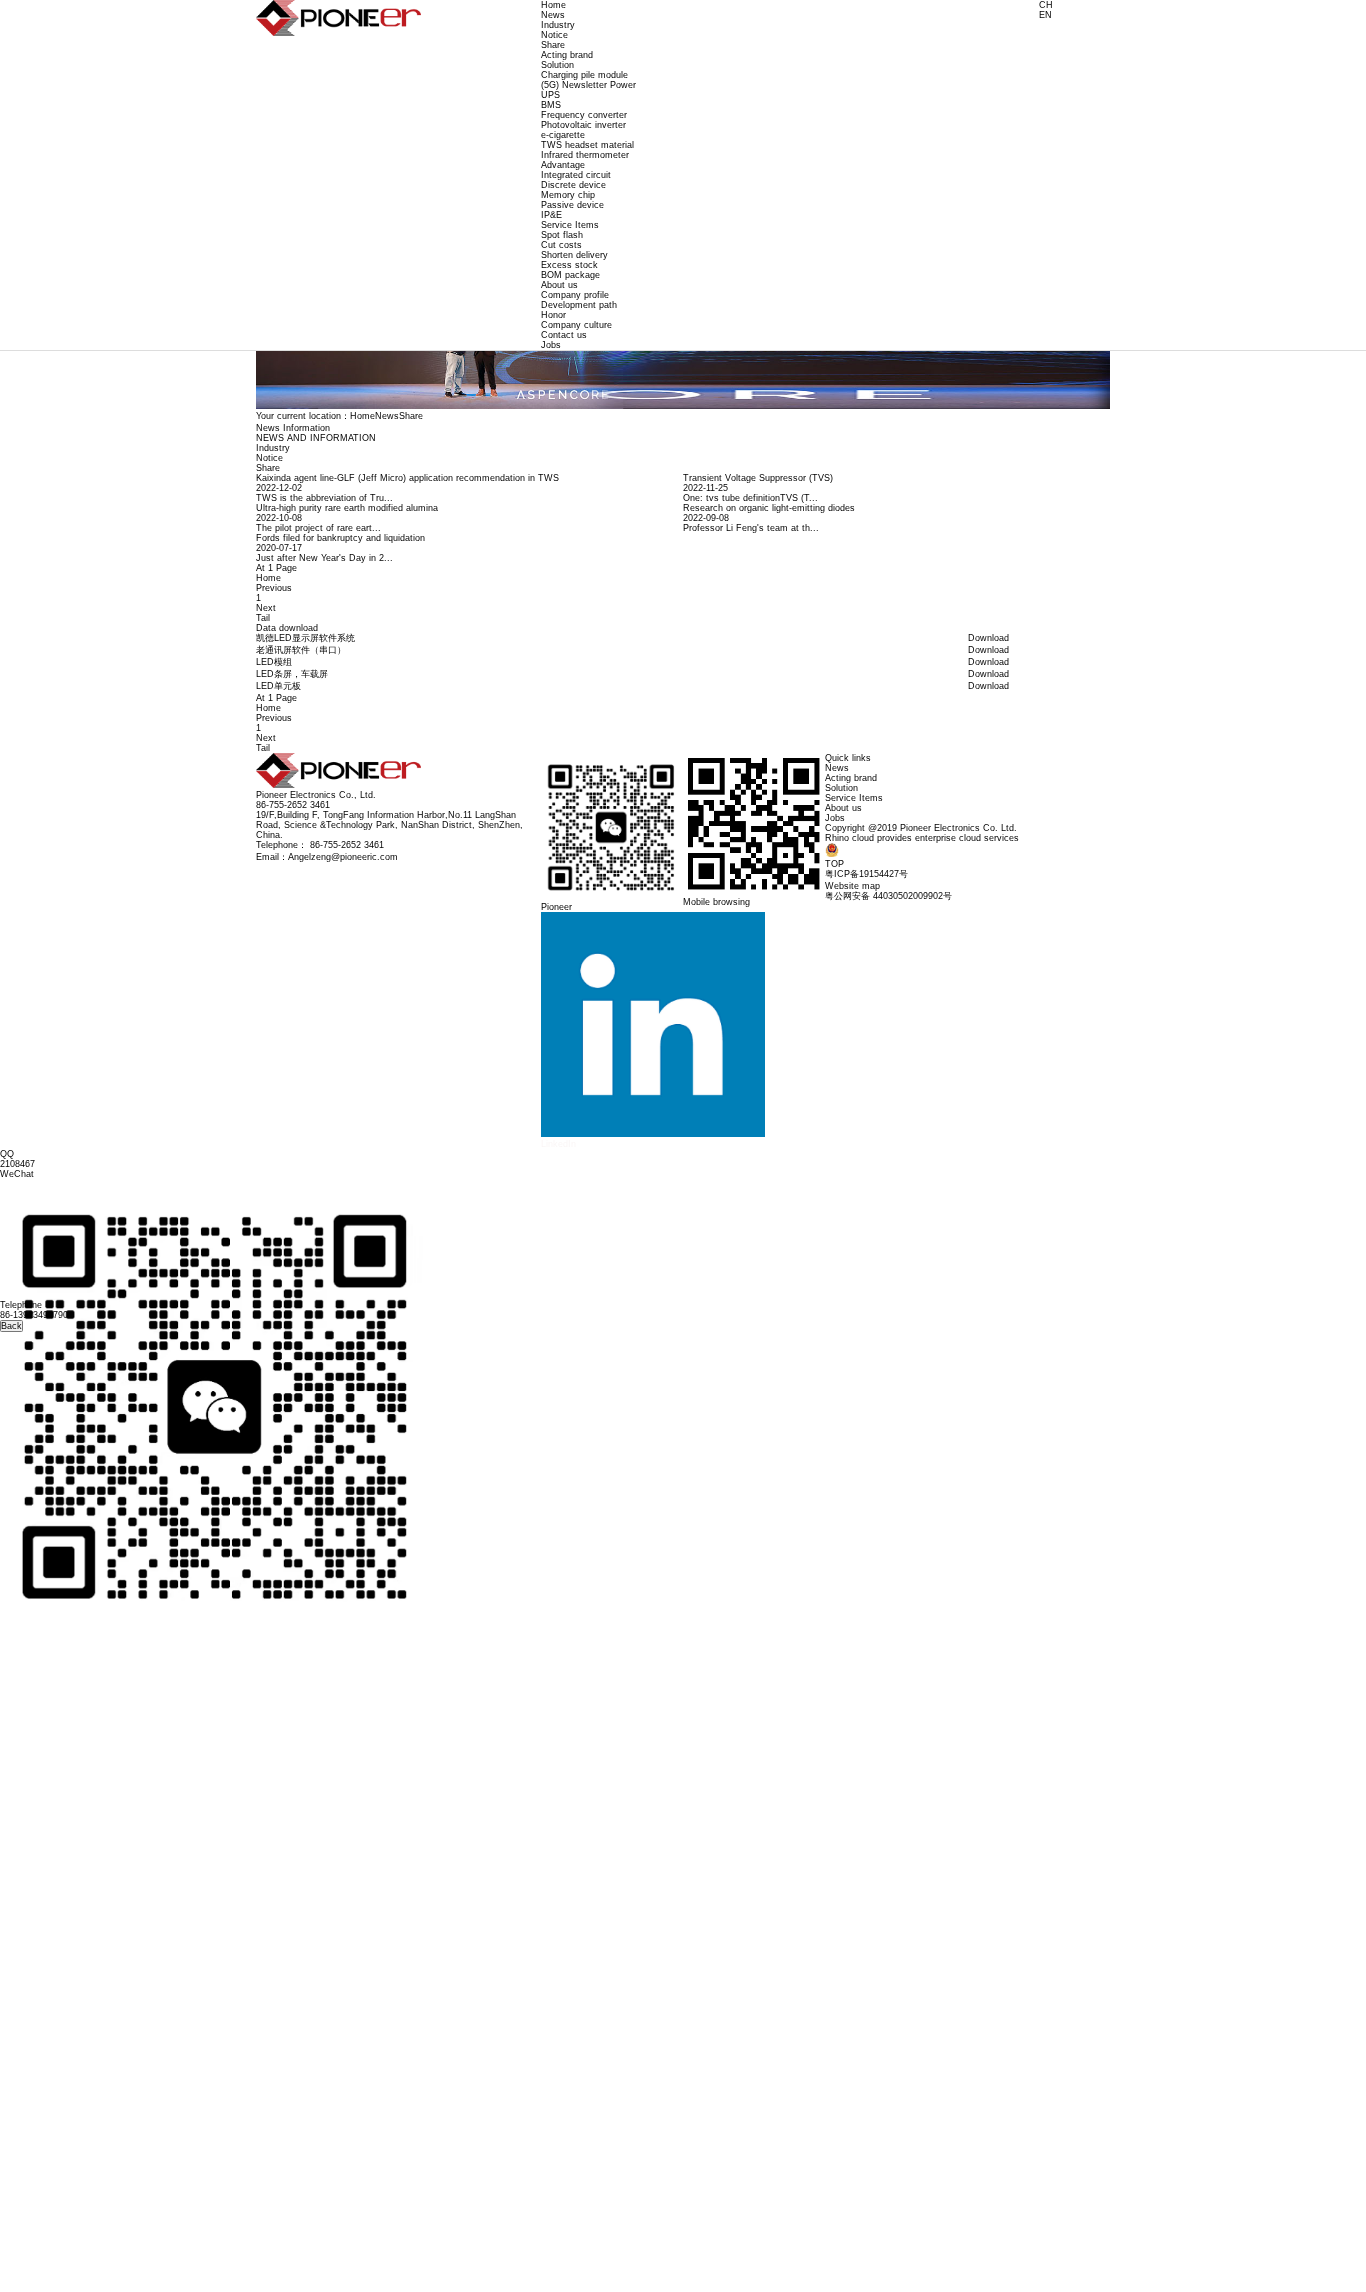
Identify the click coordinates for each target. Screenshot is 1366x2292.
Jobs (551, 345)
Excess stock (569, 265)
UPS (550, 95)
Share (553, 45)
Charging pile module (584, 75)
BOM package (570, 275)
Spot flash (562, 235)
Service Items (570, 225)
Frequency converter (584, 115)
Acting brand (567, 55)
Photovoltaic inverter (583, 125)
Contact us (564, 335)
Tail (263, 618)
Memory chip (568, 195)
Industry (558, 25)
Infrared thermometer (585, 155)
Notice (554, 35)
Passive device (572, 205)
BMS (551, 105)
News (553, 15)
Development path (579, 305)
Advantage (563, 165)
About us (559, 285)
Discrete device (573, 185)
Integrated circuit (576, 175)
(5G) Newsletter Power (588, 85)
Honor (553, 315)
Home (553, 5)
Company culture (576, 325)
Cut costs (561, 245)
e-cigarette (563, 135)
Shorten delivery (574, 255)
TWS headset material (587, 145)
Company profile (575, 295)
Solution (557, 65)
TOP (834, 864)
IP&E (551, 215)
